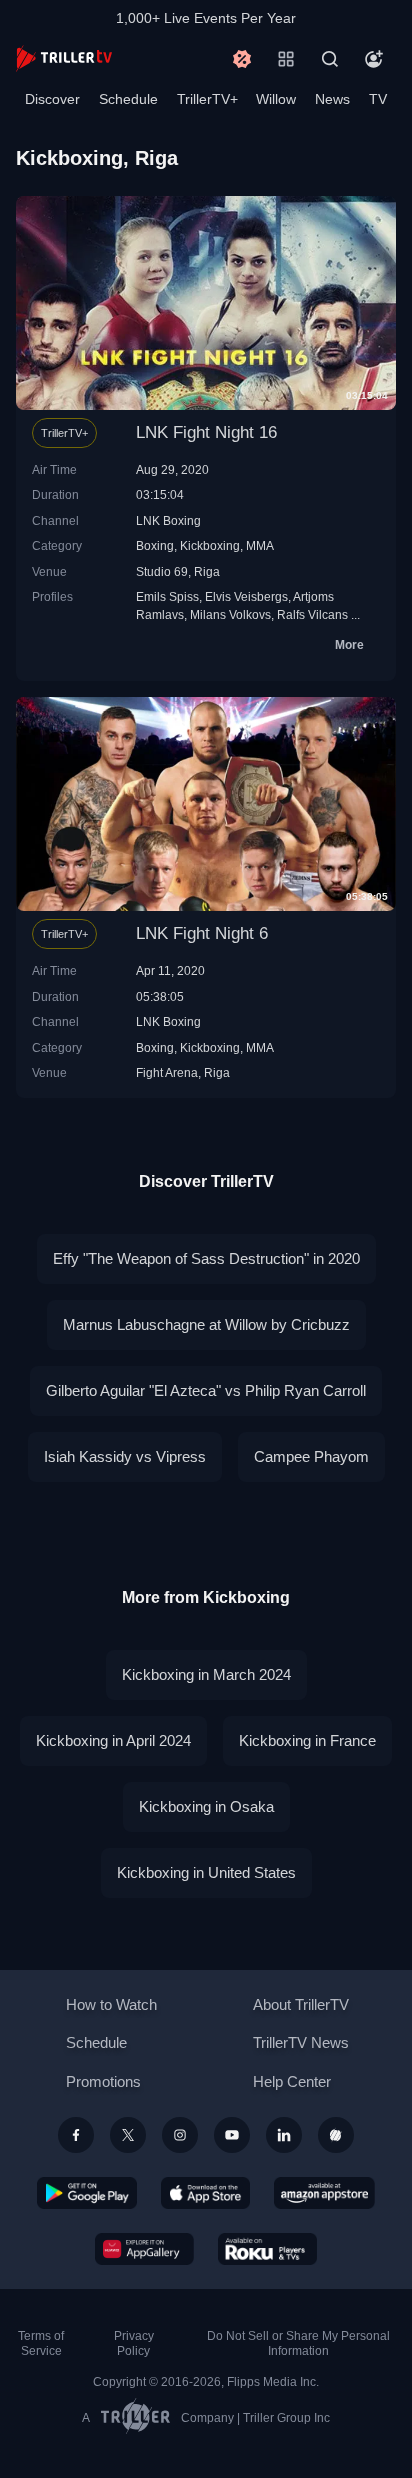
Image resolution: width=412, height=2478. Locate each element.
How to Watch (111, 2004)
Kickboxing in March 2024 (206, 1674)
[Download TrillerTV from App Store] (205, 2193)
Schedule (128, 99)
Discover (52, 99)
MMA (260, 545)
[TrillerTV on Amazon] (324, 2193)
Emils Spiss (167, 596)
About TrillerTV (301, 2004)
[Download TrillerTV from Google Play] (87, 2193)
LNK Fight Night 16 (206, 432)
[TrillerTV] (64, 58)
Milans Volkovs (230, 614)
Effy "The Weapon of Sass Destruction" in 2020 (206, 1258)
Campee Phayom (311, 1456)
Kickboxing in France (307, 1740)
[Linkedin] (284, 2135)
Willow (276, 99)
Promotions (103, 2081)
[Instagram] (180, 2135)
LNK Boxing (168, 520)
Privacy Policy (134, 2343)
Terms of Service (41, 2343)
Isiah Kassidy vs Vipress (125, 1456)
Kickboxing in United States (206, 1872)
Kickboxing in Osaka (206, 1806)
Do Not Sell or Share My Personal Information (298, 2343)
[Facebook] (76, 2135)
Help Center (292, 2081)
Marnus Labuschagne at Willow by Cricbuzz (206, 1324)
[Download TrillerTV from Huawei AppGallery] (144, 2249)
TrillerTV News (301, 2042)
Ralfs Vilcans (312, 614)
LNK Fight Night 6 (202, 933)
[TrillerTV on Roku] (268, 2249)
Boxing (155, 545)
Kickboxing (210, 545)
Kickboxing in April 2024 (113, 1740)
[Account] (374, 59)
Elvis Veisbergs (246, 596)
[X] (128, 2135)
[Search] (330, 59)
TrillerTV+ (207, 99)
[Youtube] (232, 2135)
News (332, 99)
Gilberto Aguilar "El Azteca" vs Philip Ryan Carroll (206, 1390)
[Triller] (336, 2135)
